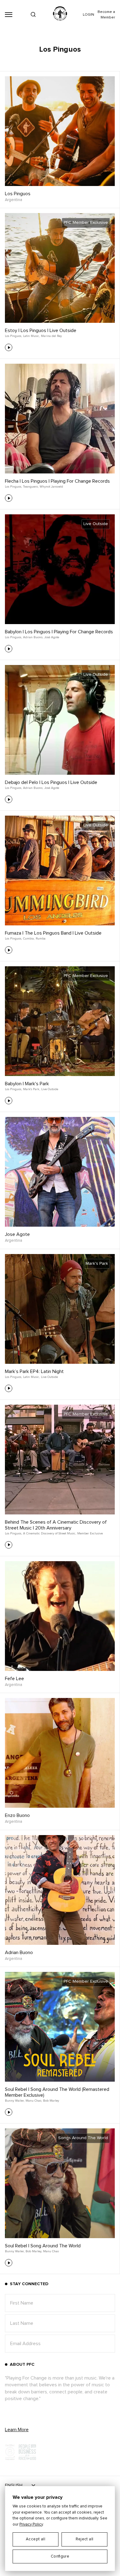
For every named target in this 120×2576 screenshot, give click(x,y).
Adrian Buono (19, 1953)
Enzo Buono (17, 1815)
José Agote (52, 637)
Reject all (85, 2539)
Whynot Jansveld (51, 487)
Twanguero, (31, 487)
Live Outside (50, 1089)
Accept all (36, 2539)
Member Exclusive (90, 1533)
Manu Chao (51, 2251)
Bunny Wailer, (15, 2101)
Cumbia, (29, 939)
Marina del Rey (51, 336)
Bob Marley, (34, 2251)
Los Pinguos (18, 194)
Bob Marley (51, 2101)
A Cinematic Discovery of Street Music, (50, 1533)
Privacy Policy (31, 2525)
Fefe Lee (14, 1679)
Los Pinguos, (13, 336)
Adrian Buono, (33, 637)
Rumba (41, 939)
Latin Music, (31, 336)
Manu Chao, (34, 2101)
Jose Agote (17, 1234)
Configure (60, 2556)
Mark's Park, (32, 1089)
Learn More (17, 2430)
